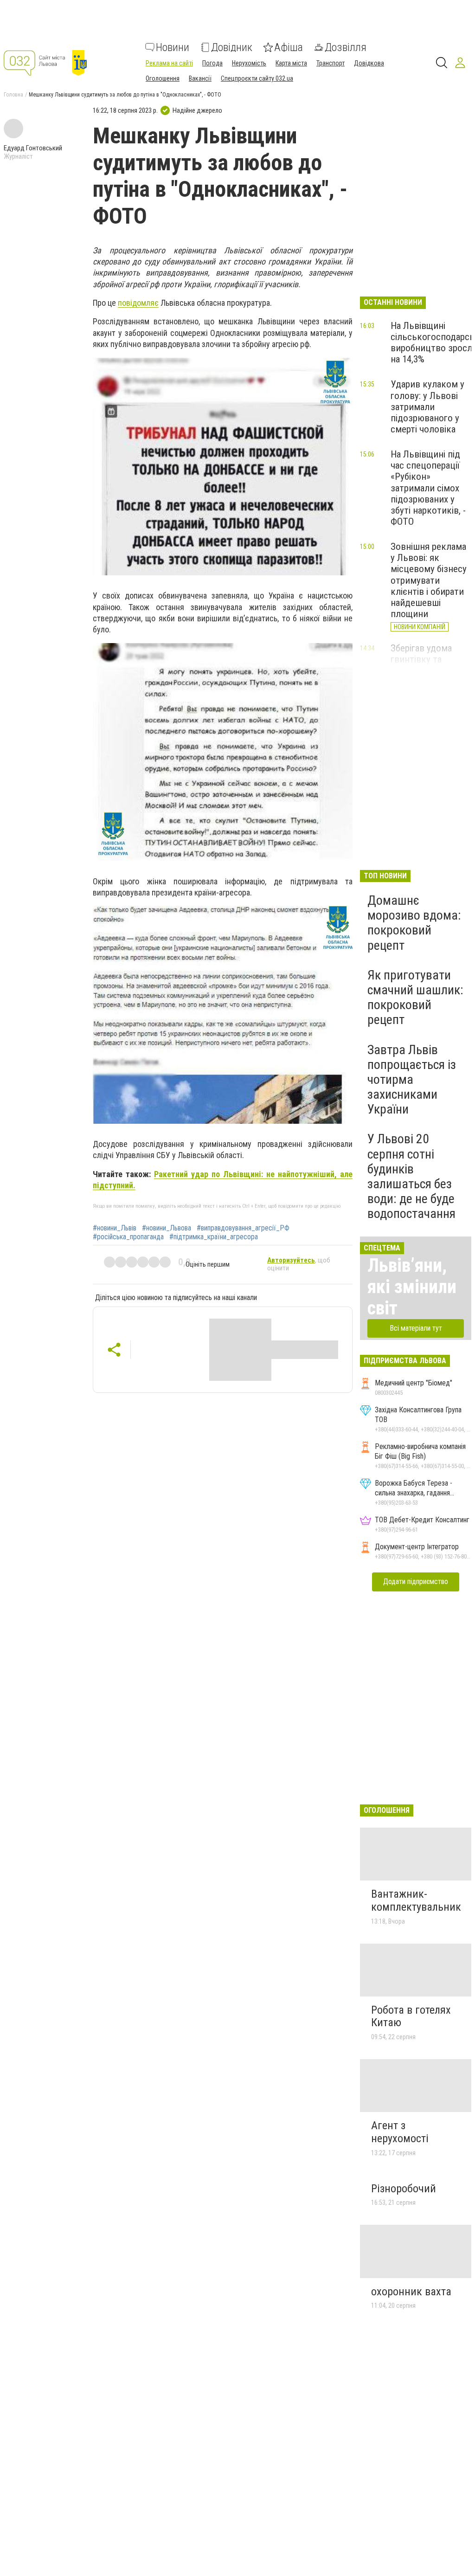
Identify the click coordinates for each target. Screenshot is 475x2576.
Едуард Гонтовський (33, 148)
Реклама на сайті (169, 63)
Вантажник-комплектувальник (416, 1900)
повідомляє (138, 303)
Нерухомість (249, 63)
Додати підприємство (416, 1581)
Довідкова (369, 63)
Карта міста (291, 63)
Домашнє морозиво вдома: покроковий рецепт (414, 923)
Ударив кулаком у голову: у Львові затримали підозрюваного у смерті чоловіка (427, 407)
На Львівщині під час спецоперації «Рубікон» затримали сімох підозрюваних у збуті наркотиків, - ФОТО (428, 488)
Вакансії (200, 78)
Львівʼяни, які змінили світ (412, 1287)
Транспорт (331, 63)
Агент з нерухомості (400, 2132)
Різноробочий (404, 2189)
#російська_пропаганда (128, 1237)
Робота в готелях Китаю (411, 2016)
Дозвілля (346, 47)
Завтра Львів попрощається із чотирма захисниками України (412, 1080)
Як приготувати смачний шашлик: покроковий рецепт (415, 998)
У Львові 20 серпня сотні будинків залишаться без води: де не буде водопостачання (411, 1176)
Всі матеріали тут (416, 1328)
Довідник (232, 47)
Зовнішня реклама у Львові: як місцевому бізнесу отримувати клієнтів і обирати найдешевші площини (429, 580)
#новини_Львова (167, 1228)
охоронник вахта (411, 2292)
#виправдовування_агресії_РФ (243, 1228)
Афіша (289, 47)
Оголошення (163, 78)
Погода (212, 63)
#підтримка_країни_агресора (214, 1237)
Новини (173, 47)
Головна (13, 95)
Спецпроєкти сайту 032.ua (257, 78)
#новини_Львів (115, 1228)
